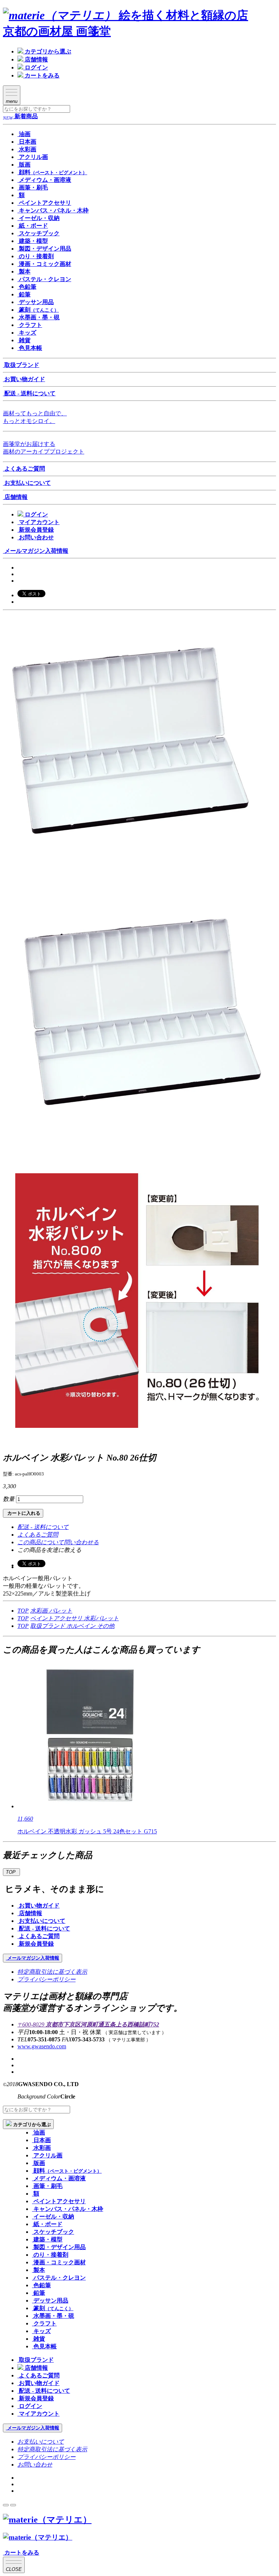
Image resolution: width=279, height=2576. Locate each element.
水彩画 (40, 1611)
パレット (61, 1611)
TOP (23, 1611)
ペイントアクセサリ (57, 1618)
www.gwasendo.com (42, 2046)
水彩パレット (101, 1618)
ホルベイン (82, 1626)
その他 (106, 1626)
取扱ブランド (48, 1626)
